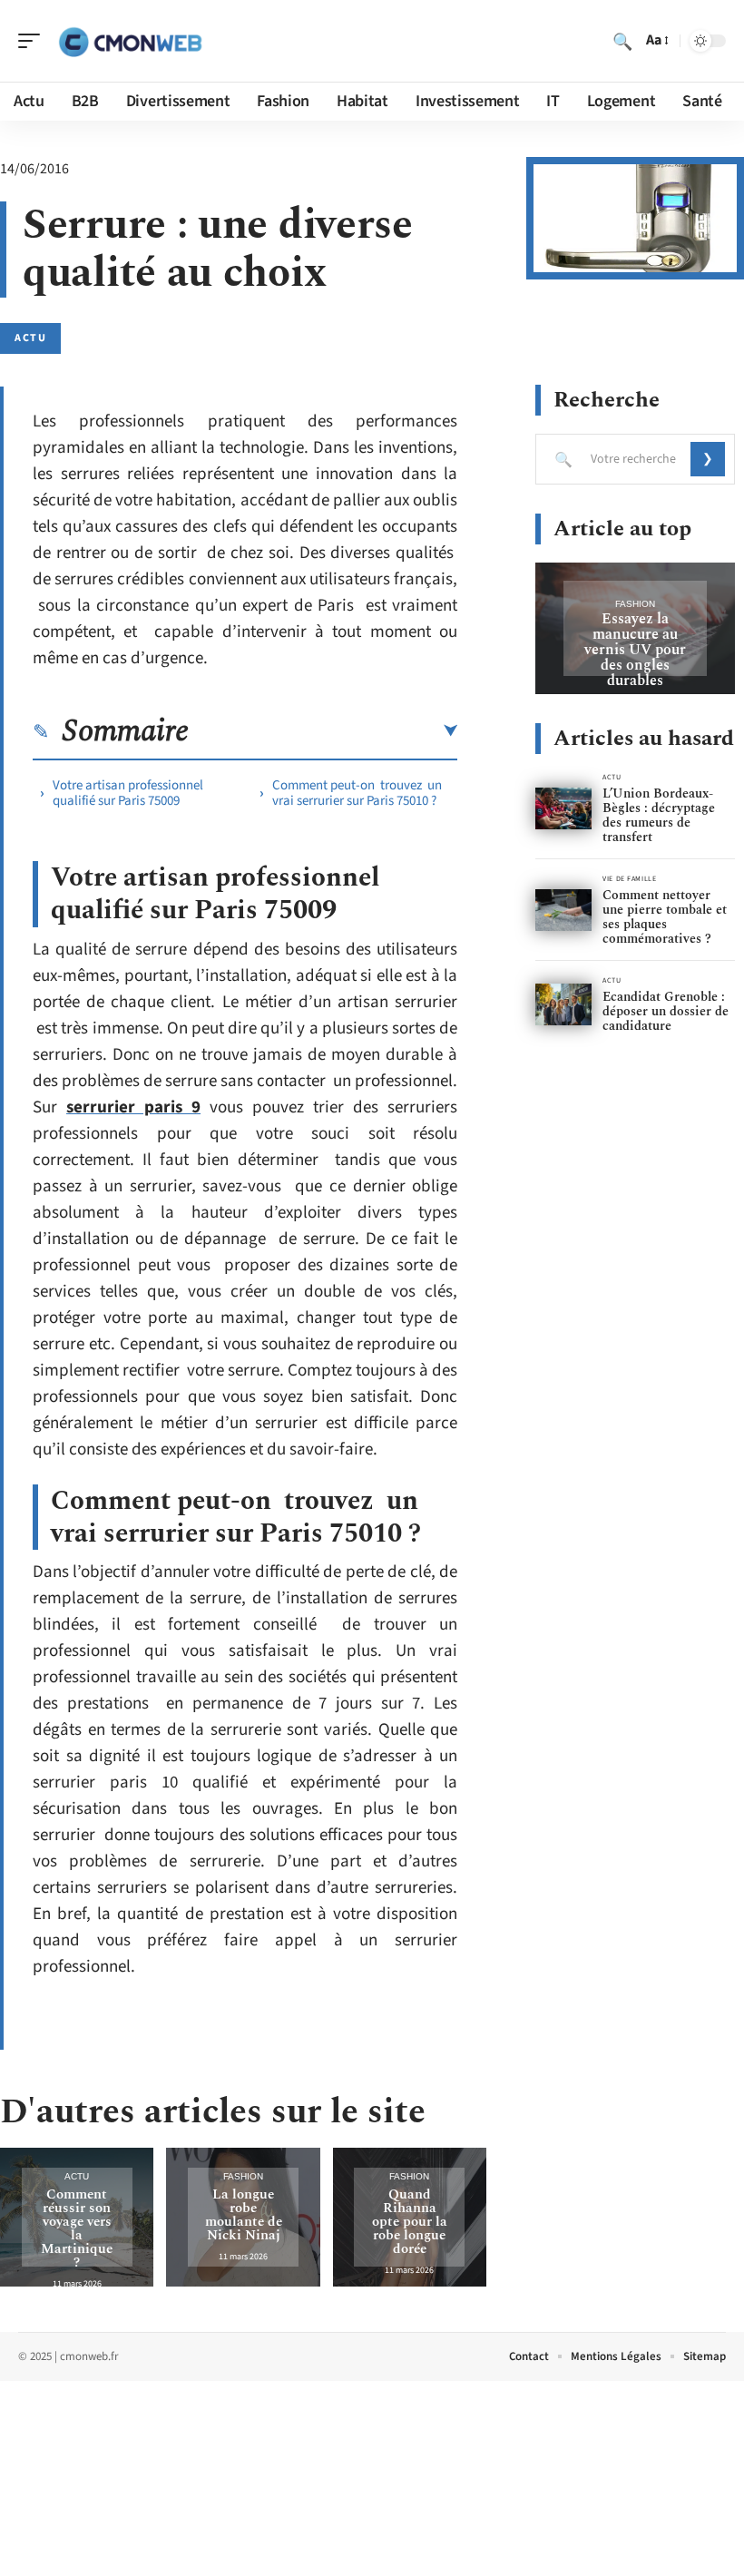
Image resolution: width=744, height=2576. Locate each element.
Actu (30, 338)
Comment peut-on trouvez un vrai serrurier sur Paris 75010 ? (357, 793)
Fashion (243, 2176)
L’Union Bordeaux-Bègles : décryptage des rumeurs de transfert (659, 815)
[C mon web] (131, 41)
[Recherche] (622, 41)
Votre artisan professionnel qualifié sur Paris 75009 (128, 793)
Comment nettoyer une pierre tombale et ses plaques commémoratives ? (665, 917)
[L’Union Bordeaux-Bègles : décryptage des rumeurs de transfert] (563, 809)
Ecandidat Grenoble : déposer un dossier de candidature (666, 1011)
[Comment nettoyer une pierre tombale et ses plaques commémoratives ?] (563, 911)
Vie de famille (629, 879)
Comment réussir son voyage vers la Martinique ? (77, 2228)
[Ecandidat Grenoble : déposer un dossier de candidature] (563, 1005)
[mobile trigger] (34, 41)
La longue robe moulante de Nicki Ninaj (244, 2215)
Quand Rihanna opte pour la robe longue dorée (410, 2222)
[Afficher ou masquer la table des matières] (323, 731)
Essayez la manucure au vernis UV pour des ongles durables (635, 650)
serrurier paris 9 (133, 1107)
